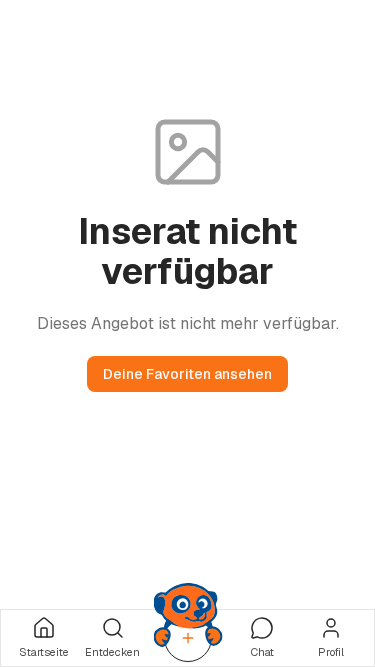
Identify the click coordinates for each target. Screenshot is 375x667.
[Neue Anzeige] (188, 638)
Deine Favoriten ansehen (187, 374)
